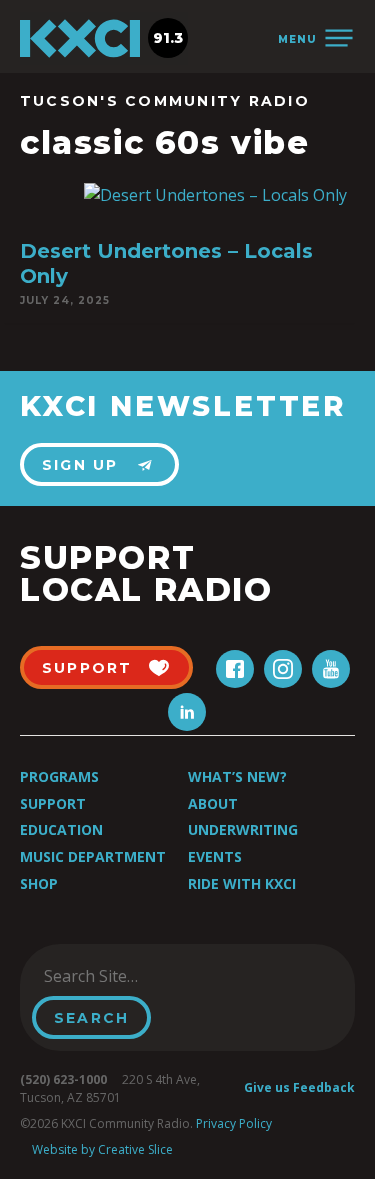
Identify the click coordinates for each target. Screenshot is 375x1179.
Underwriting (243, 829)
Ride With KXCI (242, 883)
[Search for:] (133, 976)
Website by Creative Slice (102, 1149)
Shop (39, 883)
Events (215, 856)
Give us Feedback (299, 1087)
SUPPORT (87, 668)
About (213, 803)
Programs (59, 776)
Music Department (93, 856)
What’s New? (237, 776)
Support (53, 803)
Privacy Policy (234, 1123)
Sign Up (80, 465)
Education (61, 829)
